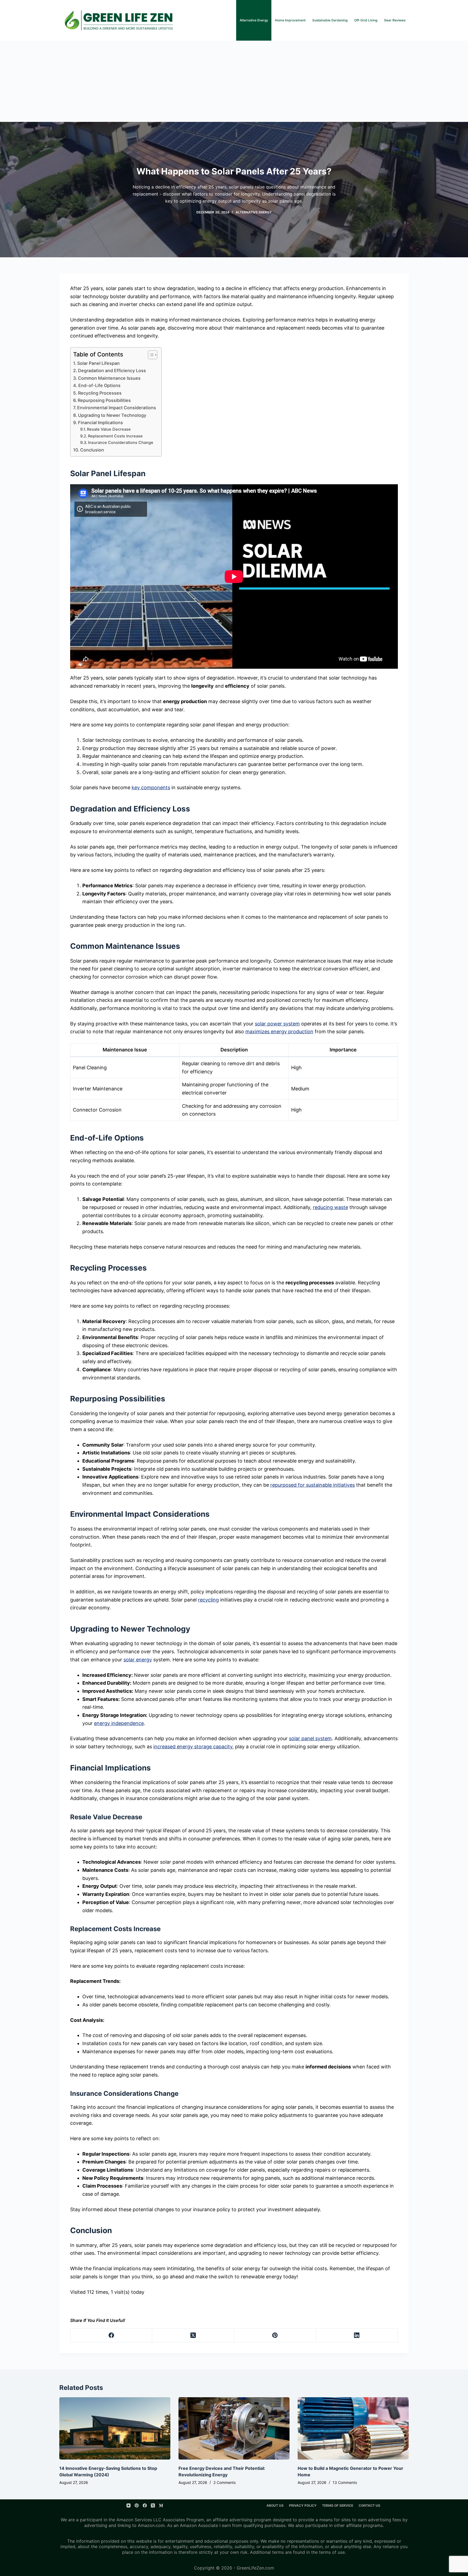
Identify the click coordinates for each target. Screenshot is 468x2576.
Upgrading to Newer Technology (112, 415)
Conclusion (92, 450)
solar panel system (310, 1738)
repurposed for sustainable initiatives (313, 1485)
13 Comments (345, 2482)
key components (151, 787)
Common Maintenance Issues (109, 378)
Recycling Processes (100, 393)
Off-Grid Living (366, 20)
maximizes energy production (279, 1032)
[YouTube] (129, 2505)
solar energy (138, 1660)
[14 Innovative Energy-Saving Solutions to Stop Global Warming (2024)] (115, 2429)
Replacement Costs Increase (115, 436)
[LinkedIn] (357, 2335)
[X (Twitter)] (193, 2335)
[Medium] (161, 2505)
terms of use (332, 2552)
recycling (208, 1600)
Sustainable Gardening (330, 20)
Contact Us (369, 2505)
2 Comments (225, 2482)
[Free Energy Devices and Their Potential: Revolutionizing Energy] (234, 2429)
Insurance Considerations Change (121, 443)
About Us (275, 2505)
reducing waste (330, 1207)
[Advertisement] (234, 81)
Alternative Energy (254, 20)
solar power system (277, 1024)
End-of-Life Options (99, 385)
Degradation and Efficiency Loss (112, 371)
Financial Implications (100, 423)
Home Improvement (290, 20)
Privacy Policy (303, 2505)
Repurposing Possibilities (104, 400)
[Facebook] (111, 2335)
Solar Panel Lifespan (98, 363)
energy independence (119, 1723)
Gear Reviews (395, 20)
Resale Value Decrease (109, 429)
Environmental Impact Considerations (117, 408)
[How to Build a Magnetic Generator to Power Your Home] (353, 2429)
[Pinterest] (275, 2335)
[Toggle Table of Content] (150, 355)
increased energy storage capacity (193, 1747)
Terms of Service (338, 2505)
